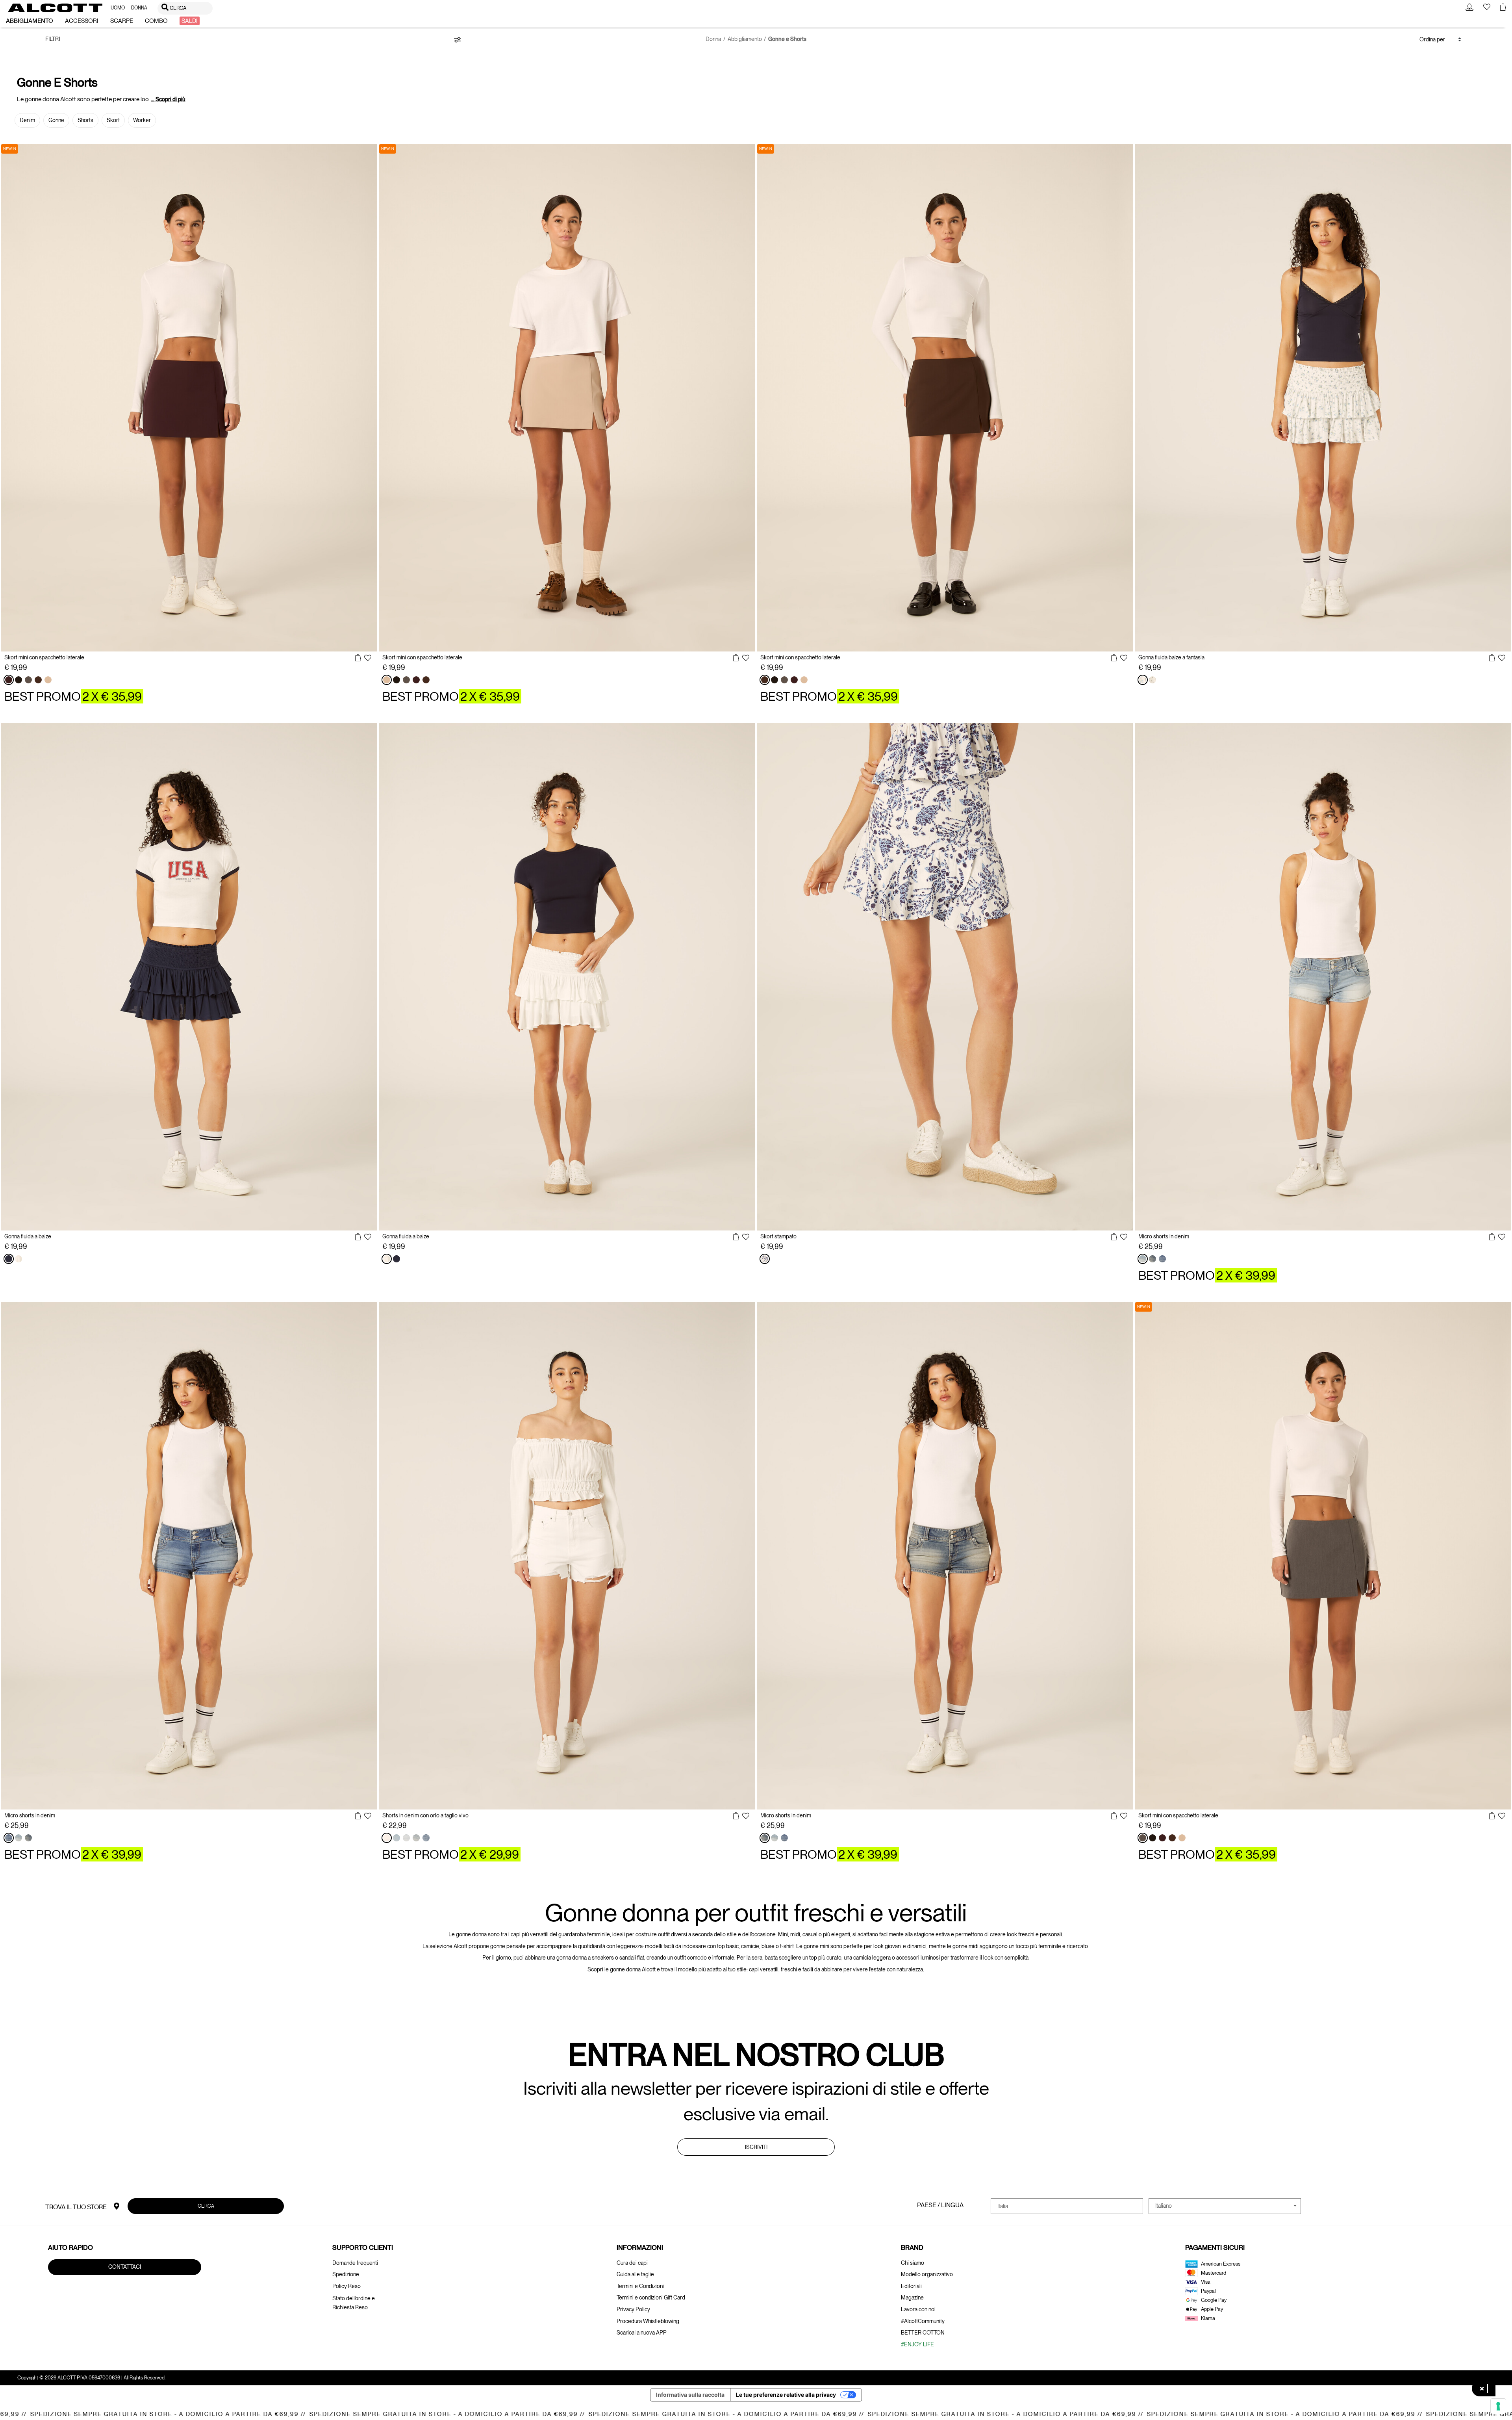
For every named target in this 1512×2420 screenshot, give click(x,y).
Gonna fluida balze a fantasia (1171, 657)
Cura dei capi (632, 2263)
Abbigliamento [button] (30, 21)
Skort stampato (778, 1236)
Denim (27, 120)
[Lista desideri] (368, 659)
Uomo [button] (118, 8)
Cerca (206, 2206)
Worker (142, 120)
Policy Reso (346, 2286)
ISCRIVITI (756, 2147)
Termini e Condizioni (640, 2286)
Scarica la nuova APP (642, 2333)
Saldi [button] (190, 21)
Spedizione (346, 2274)
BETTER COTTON (923, 2333)
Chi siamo (913, 2263)
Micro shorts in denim (1164, 1236)
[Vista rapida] (358, 658)
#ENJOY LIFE (917, 2344)
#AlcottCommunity (923, 2321)
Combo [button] (156, 21)
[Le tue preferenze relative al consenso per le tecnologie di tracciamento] (1498, 2406)
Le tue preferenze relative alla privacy (786, 2395)
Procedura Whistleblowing (648, 2321)
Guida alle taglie (635, 2274)
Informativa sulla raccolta (690, 2395)
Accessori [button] (82, 21)
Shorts (85, 120)
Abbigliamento (745, 39)
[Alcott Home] (55, 8)
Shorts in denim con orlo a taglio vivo (425, 1815)
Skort (113, 120)
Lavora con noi (918, 2309)
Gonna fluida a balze (28, 1236)
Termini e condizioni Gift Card (651, 2298)
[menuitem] (118, 8)
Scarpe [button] (122, 21)
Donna (713, 39)
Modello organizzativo (927, 2274)
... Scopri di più (168, 99)
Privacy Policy (633, 2309)
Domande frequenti (355, 2263)
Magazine (912, 2298)
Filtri (53, 39)
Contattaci (125, 2267)
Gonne (56, 120)
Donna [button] (139, 8)
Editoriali (911, 2286)
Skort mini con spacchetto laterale (44, 657)
